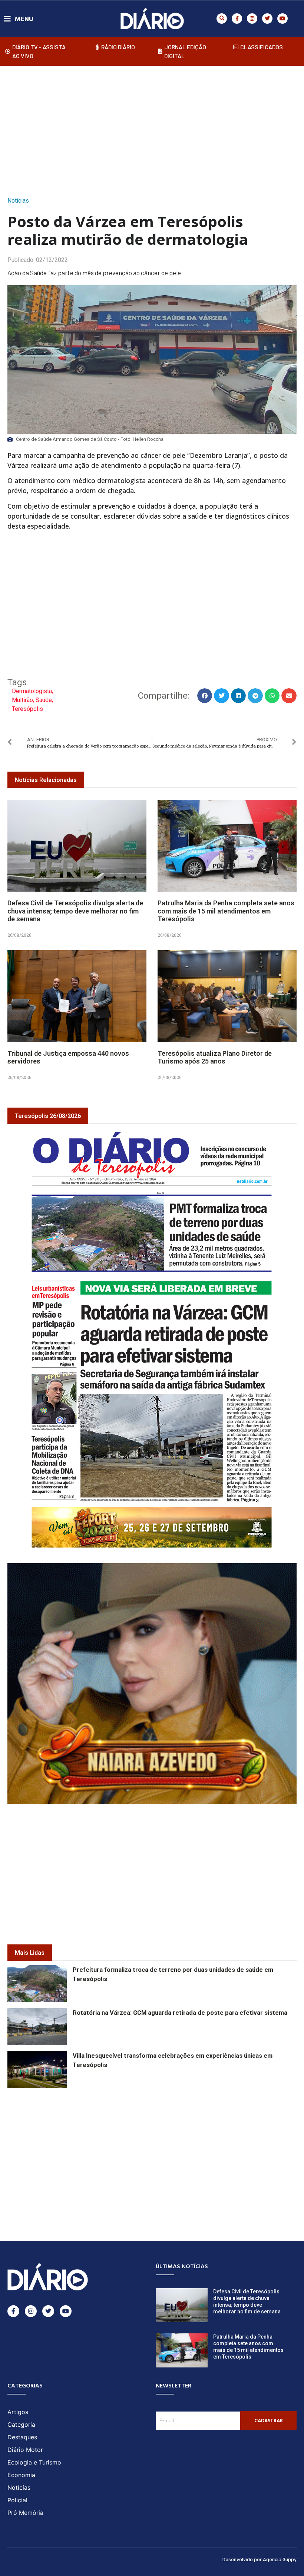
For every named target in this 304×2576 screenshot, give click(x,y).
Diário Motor (25, 2450)
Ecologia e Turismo (34, 2462)
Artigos (18, 2412)
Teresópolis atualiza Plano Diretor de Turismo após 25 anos (215, 1057)
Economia (21, 2475)
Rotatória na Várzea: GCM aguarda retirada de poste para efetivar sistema (180, 2013)
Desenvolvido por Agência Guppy (260, 2559)
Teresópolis (27, 709)
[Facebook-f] (237, 19)
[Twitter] (267, 19)
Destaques (22, 2437)
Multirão (22, 700)
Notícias (18, 201)
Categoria (21, 2424)
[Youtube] (282, 19)
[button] (222, 19)
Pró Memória (25, 2513)
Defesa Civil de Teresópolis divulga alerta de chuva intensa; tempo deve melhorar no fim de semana (75, 911)
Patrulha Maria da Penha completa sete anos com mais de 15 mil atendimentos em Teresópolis (226, 911)
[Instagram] (252, 19)
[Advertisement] (156, 129)
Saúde (44, 700)
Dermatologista (32, 691)
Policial (17, 2500)
